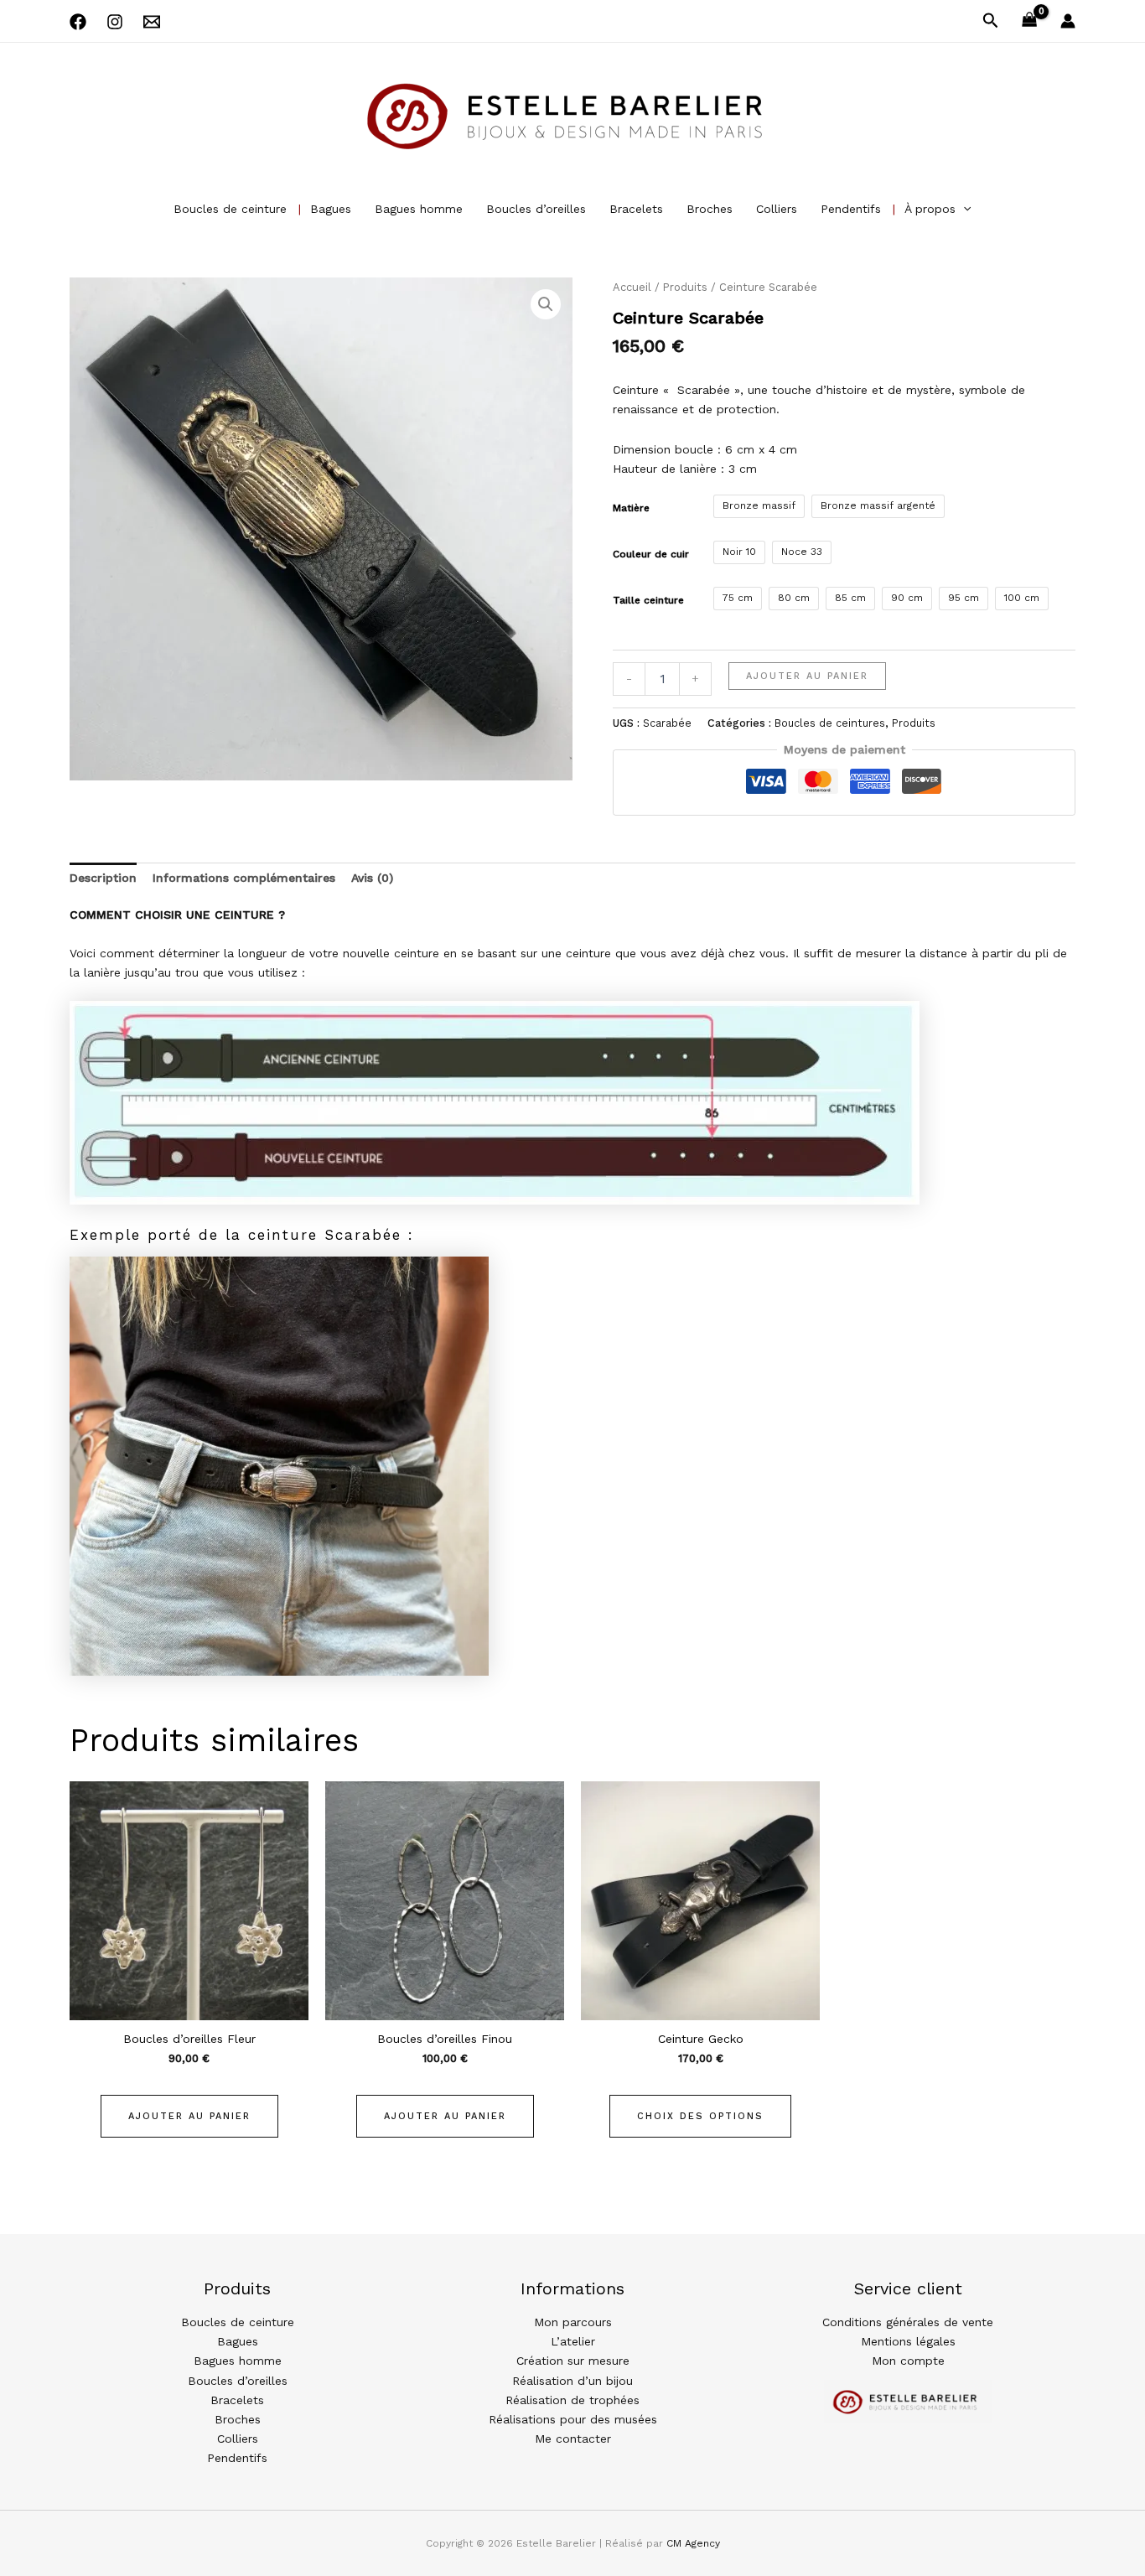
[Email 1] (152, 22)
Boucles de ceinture (230, 209)
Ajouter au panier (807, 676)
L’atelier (573, 2341)
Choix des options (700, 2116)
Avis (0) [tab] (372, 878)
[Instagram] (115, 22)
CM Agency (693, 2543)
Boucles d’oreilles (536, 209)
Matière (631, 508)
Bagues (331, 209)
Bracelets (636, 209)
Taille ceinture (648, 600)
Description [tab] (103, 878)
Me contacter (573, 2439)
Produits (685, 287)
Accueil (632, 287)
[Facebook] (78, 22)
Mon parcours (573, 2322)
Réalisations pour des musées (573, 2419)
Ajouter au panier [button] (189, 2116)
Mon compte (908, 2361)
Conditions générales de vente (908, 2322)
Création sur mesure (573, 2361)
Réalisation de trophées (572, 2400)
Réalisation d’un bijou (572, 2381)
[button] (991, 21)
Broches (710, 209)
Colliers (777, 209)
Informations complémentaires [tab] (244, 878)
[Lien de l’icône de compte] (1068, 21)
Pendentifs (851, 209)
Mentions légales (908, 2341)
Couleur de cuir (651, 554)
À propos (930, 209)
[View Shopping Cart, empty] (1030, 21)
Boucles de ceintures (830, 723)
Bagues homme (419, 209)
